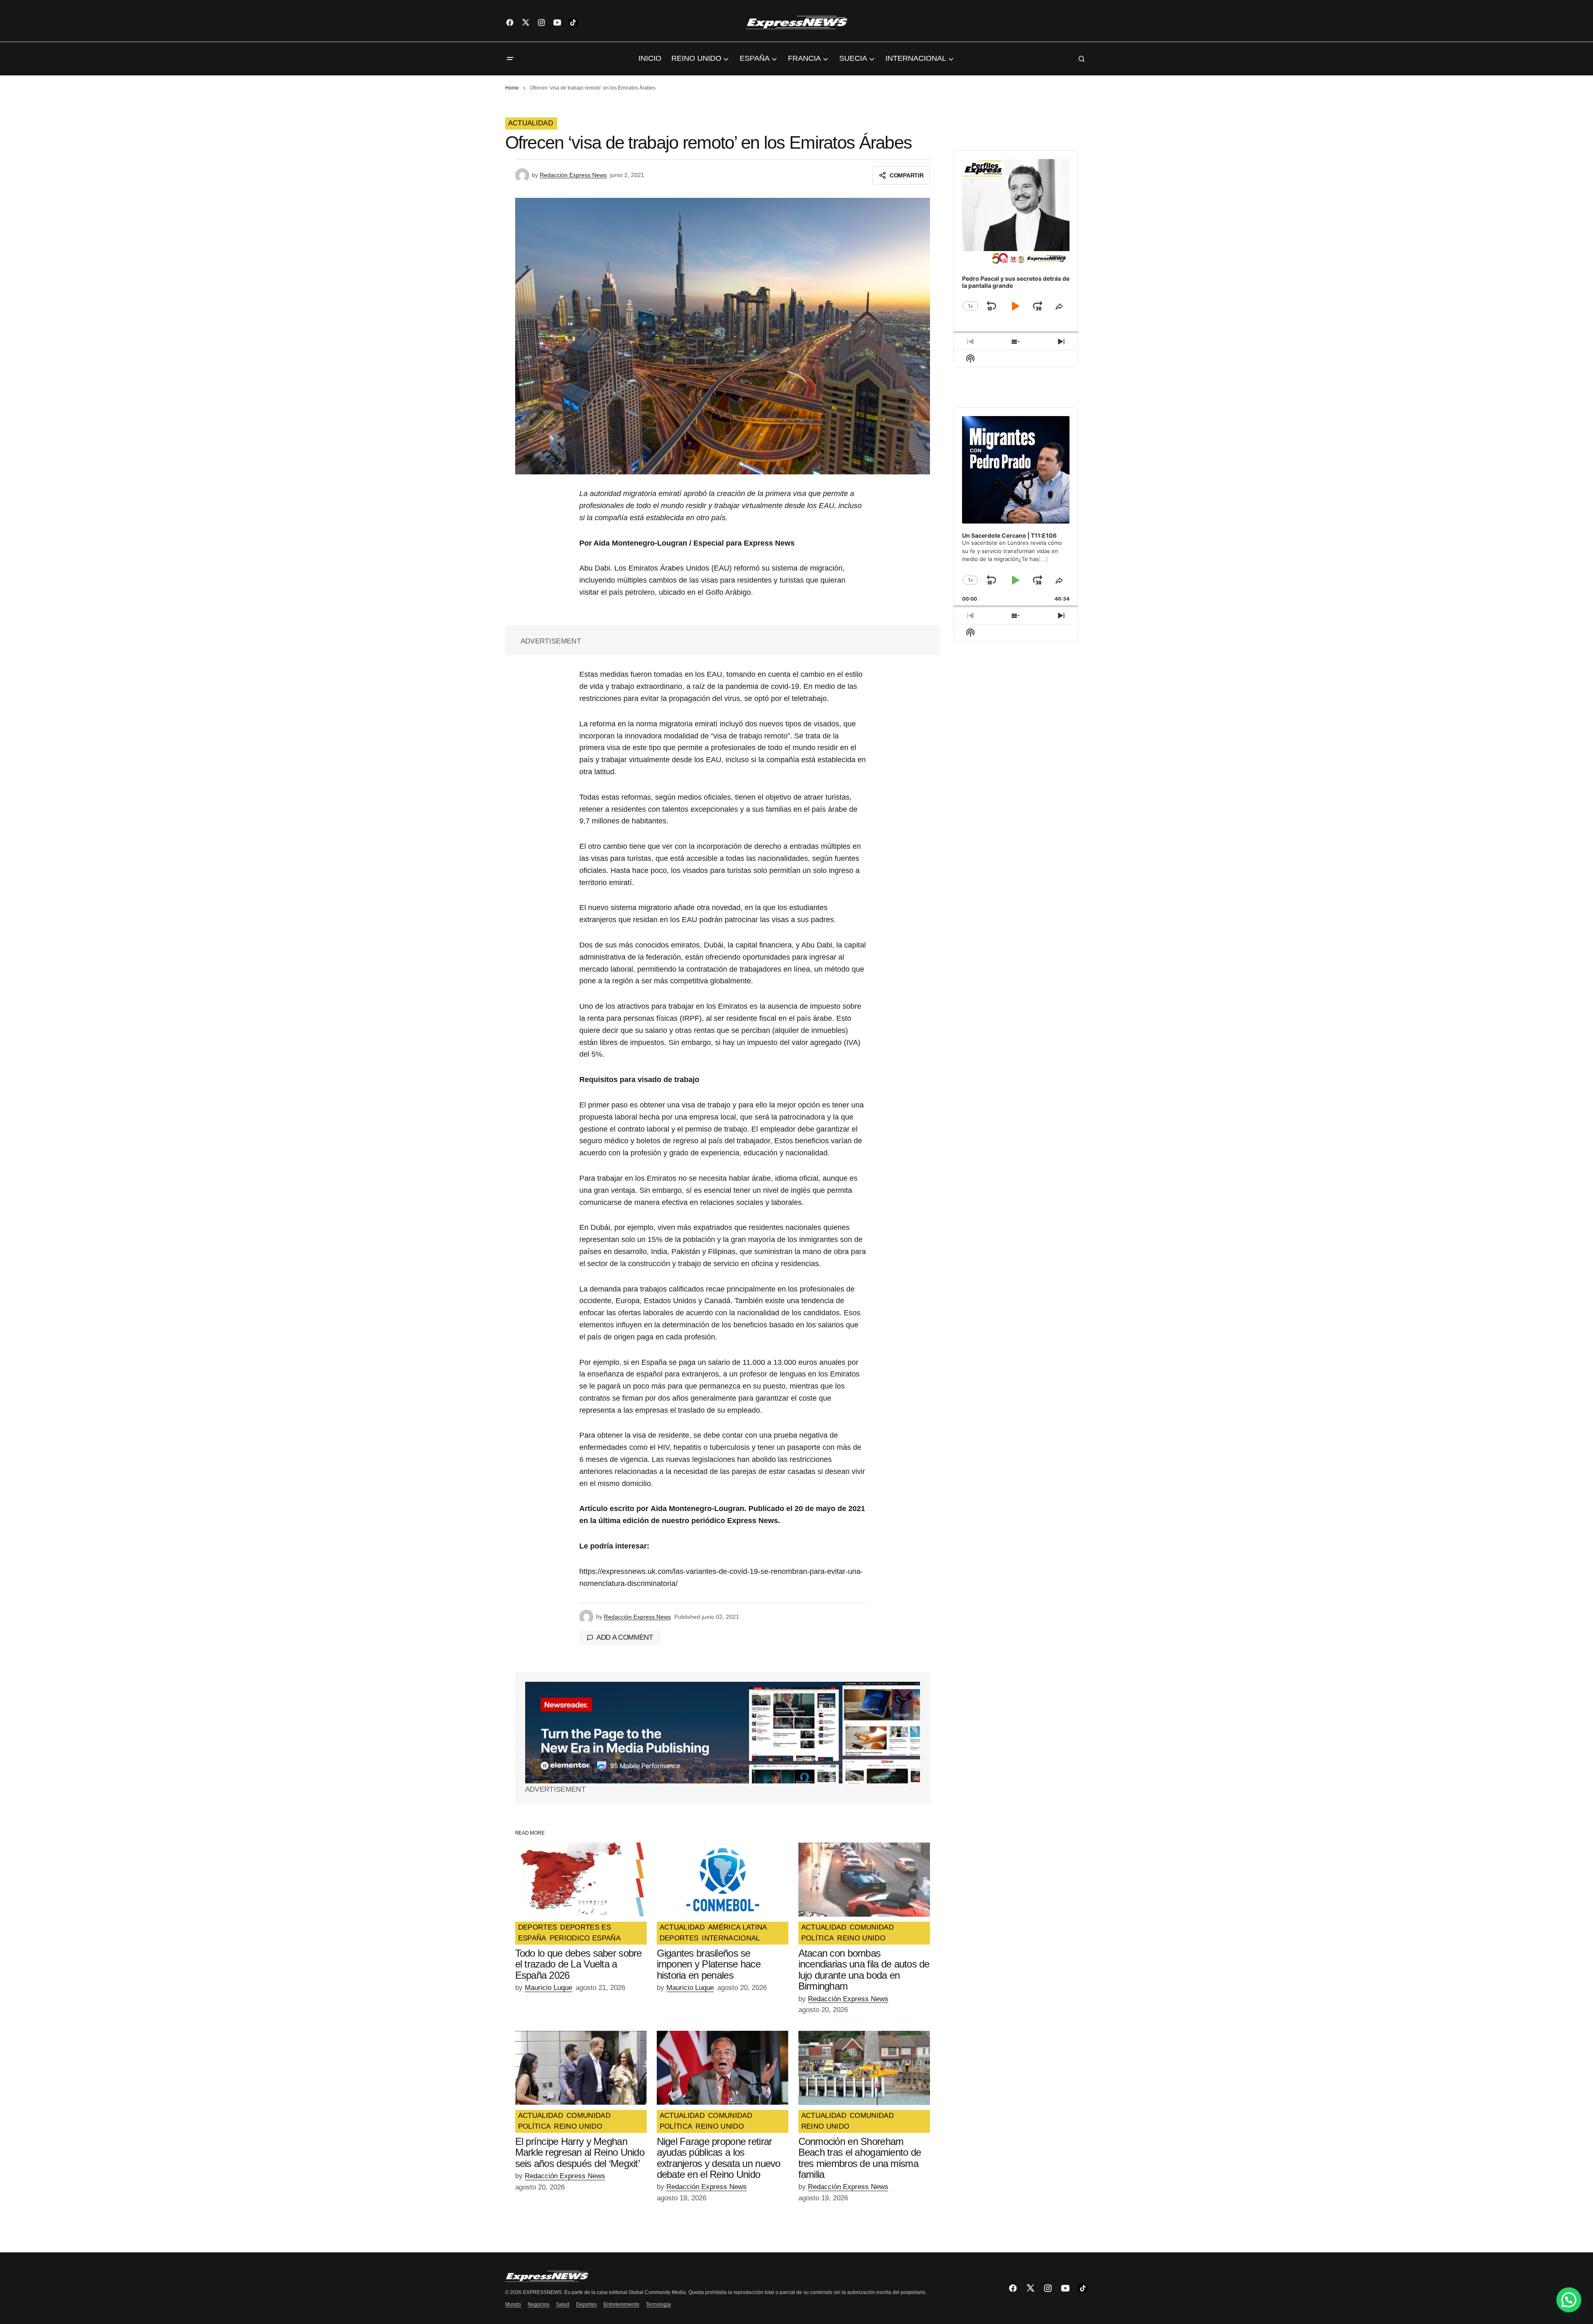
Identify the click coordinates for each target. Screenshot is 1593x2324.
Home (512, 88)
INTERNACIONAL (731, 1938)
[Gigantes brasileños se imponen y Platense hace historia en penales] (723, 1880)
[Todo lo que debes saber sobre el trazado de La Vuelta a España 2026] (581, 1880)
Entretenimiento (621, 2304)
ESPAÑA (532, 1938)
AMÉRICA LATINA (738, 1928)
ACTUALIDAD (531, 123)
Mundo (513, 2304)
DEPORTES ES (586, 1928)
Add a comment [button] (625, 1637)
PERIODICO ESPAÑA (585, 1938)
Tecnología (658, 2304)
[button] (510, 59)
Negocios (538, 2304)
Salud (563, 2304)
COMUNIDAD (872, 1928)
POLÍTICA (818, 1938)
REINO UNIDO (861, 1938)
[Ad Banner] (723, 1733)
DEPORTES (538, 1928)
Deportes (586, 2304)
